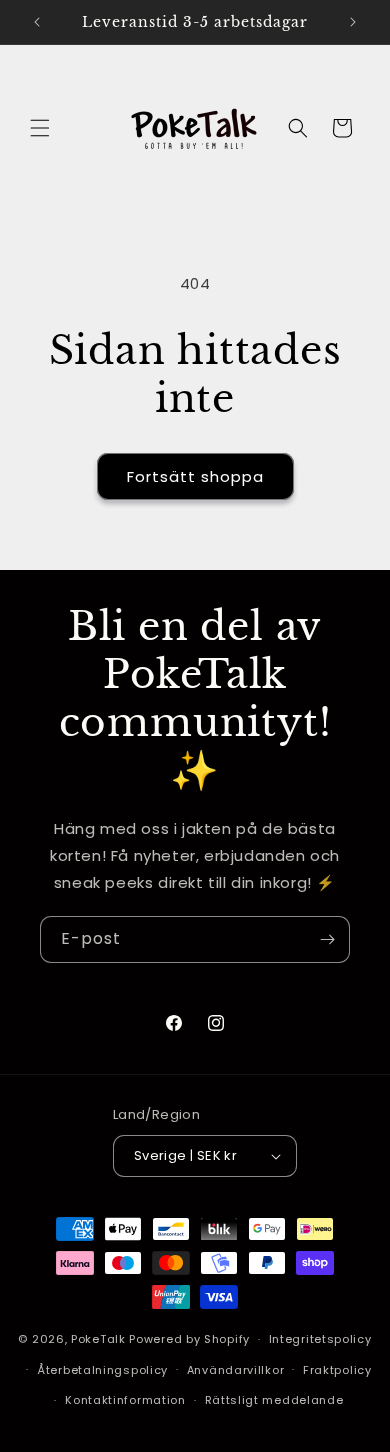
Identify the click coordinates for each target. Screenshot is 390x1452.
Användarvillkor (236, 1370)
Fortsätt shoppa (195, 476)
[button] (40, 128)
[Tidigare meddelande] (37, 22)
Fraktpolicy (337, 1370)
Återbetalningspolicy (102, 1370)
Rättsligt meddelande (274, 1400)
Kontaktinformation (125, 1400)
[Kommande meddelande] (353, 22)
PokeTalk (98, 1339)
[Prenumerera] (327, 939)
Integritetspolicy (320, 1339)
